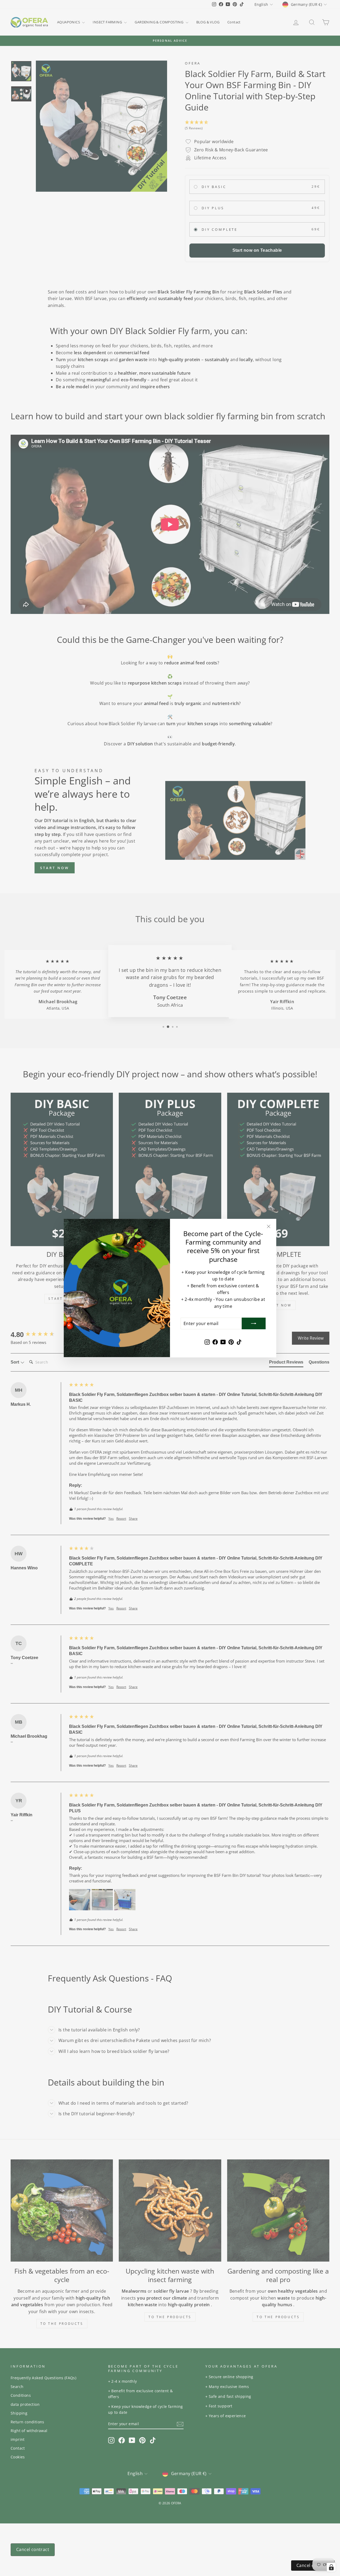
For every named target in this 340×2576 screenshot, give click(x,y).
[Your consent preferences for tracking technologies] (331, 2567)
